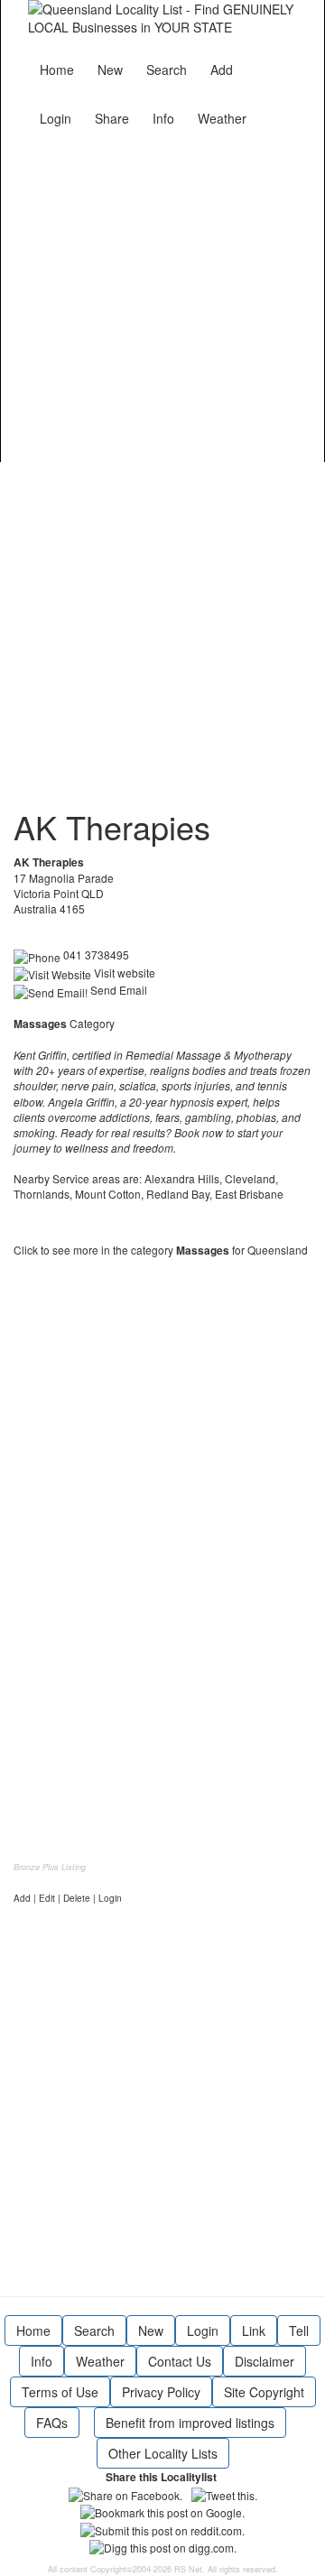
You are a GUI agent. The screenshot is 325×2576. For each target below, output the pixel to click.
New (110, 69)
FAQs (52, 2423)
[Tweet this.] (224, 2493)
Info (163, 118)
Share (112, 118)
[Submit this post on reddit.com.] (162, 2528)
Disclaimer (265, 2361)
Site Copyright (264, 2392)
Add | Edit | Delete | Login (68, 1898)
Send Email (117, 990)
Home (57, 69)
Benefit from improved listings (190, 2423)
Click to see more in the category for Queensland (161, 1250)
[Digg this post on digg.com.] (163, 2546)
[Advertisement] (162, 296)
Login (56, 118)
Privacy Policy (161, 2392)
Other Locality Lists (163, 2453)
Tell (299, 2330)
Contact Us (180, 2361)
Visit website (123, 973)
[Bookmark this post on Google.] (162, 2511)
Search (167, 69)
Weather (222, 118)
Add (222, 69)
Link (254, 2330)
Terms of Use (60, 2392)
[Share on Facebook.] (125, 2493)
